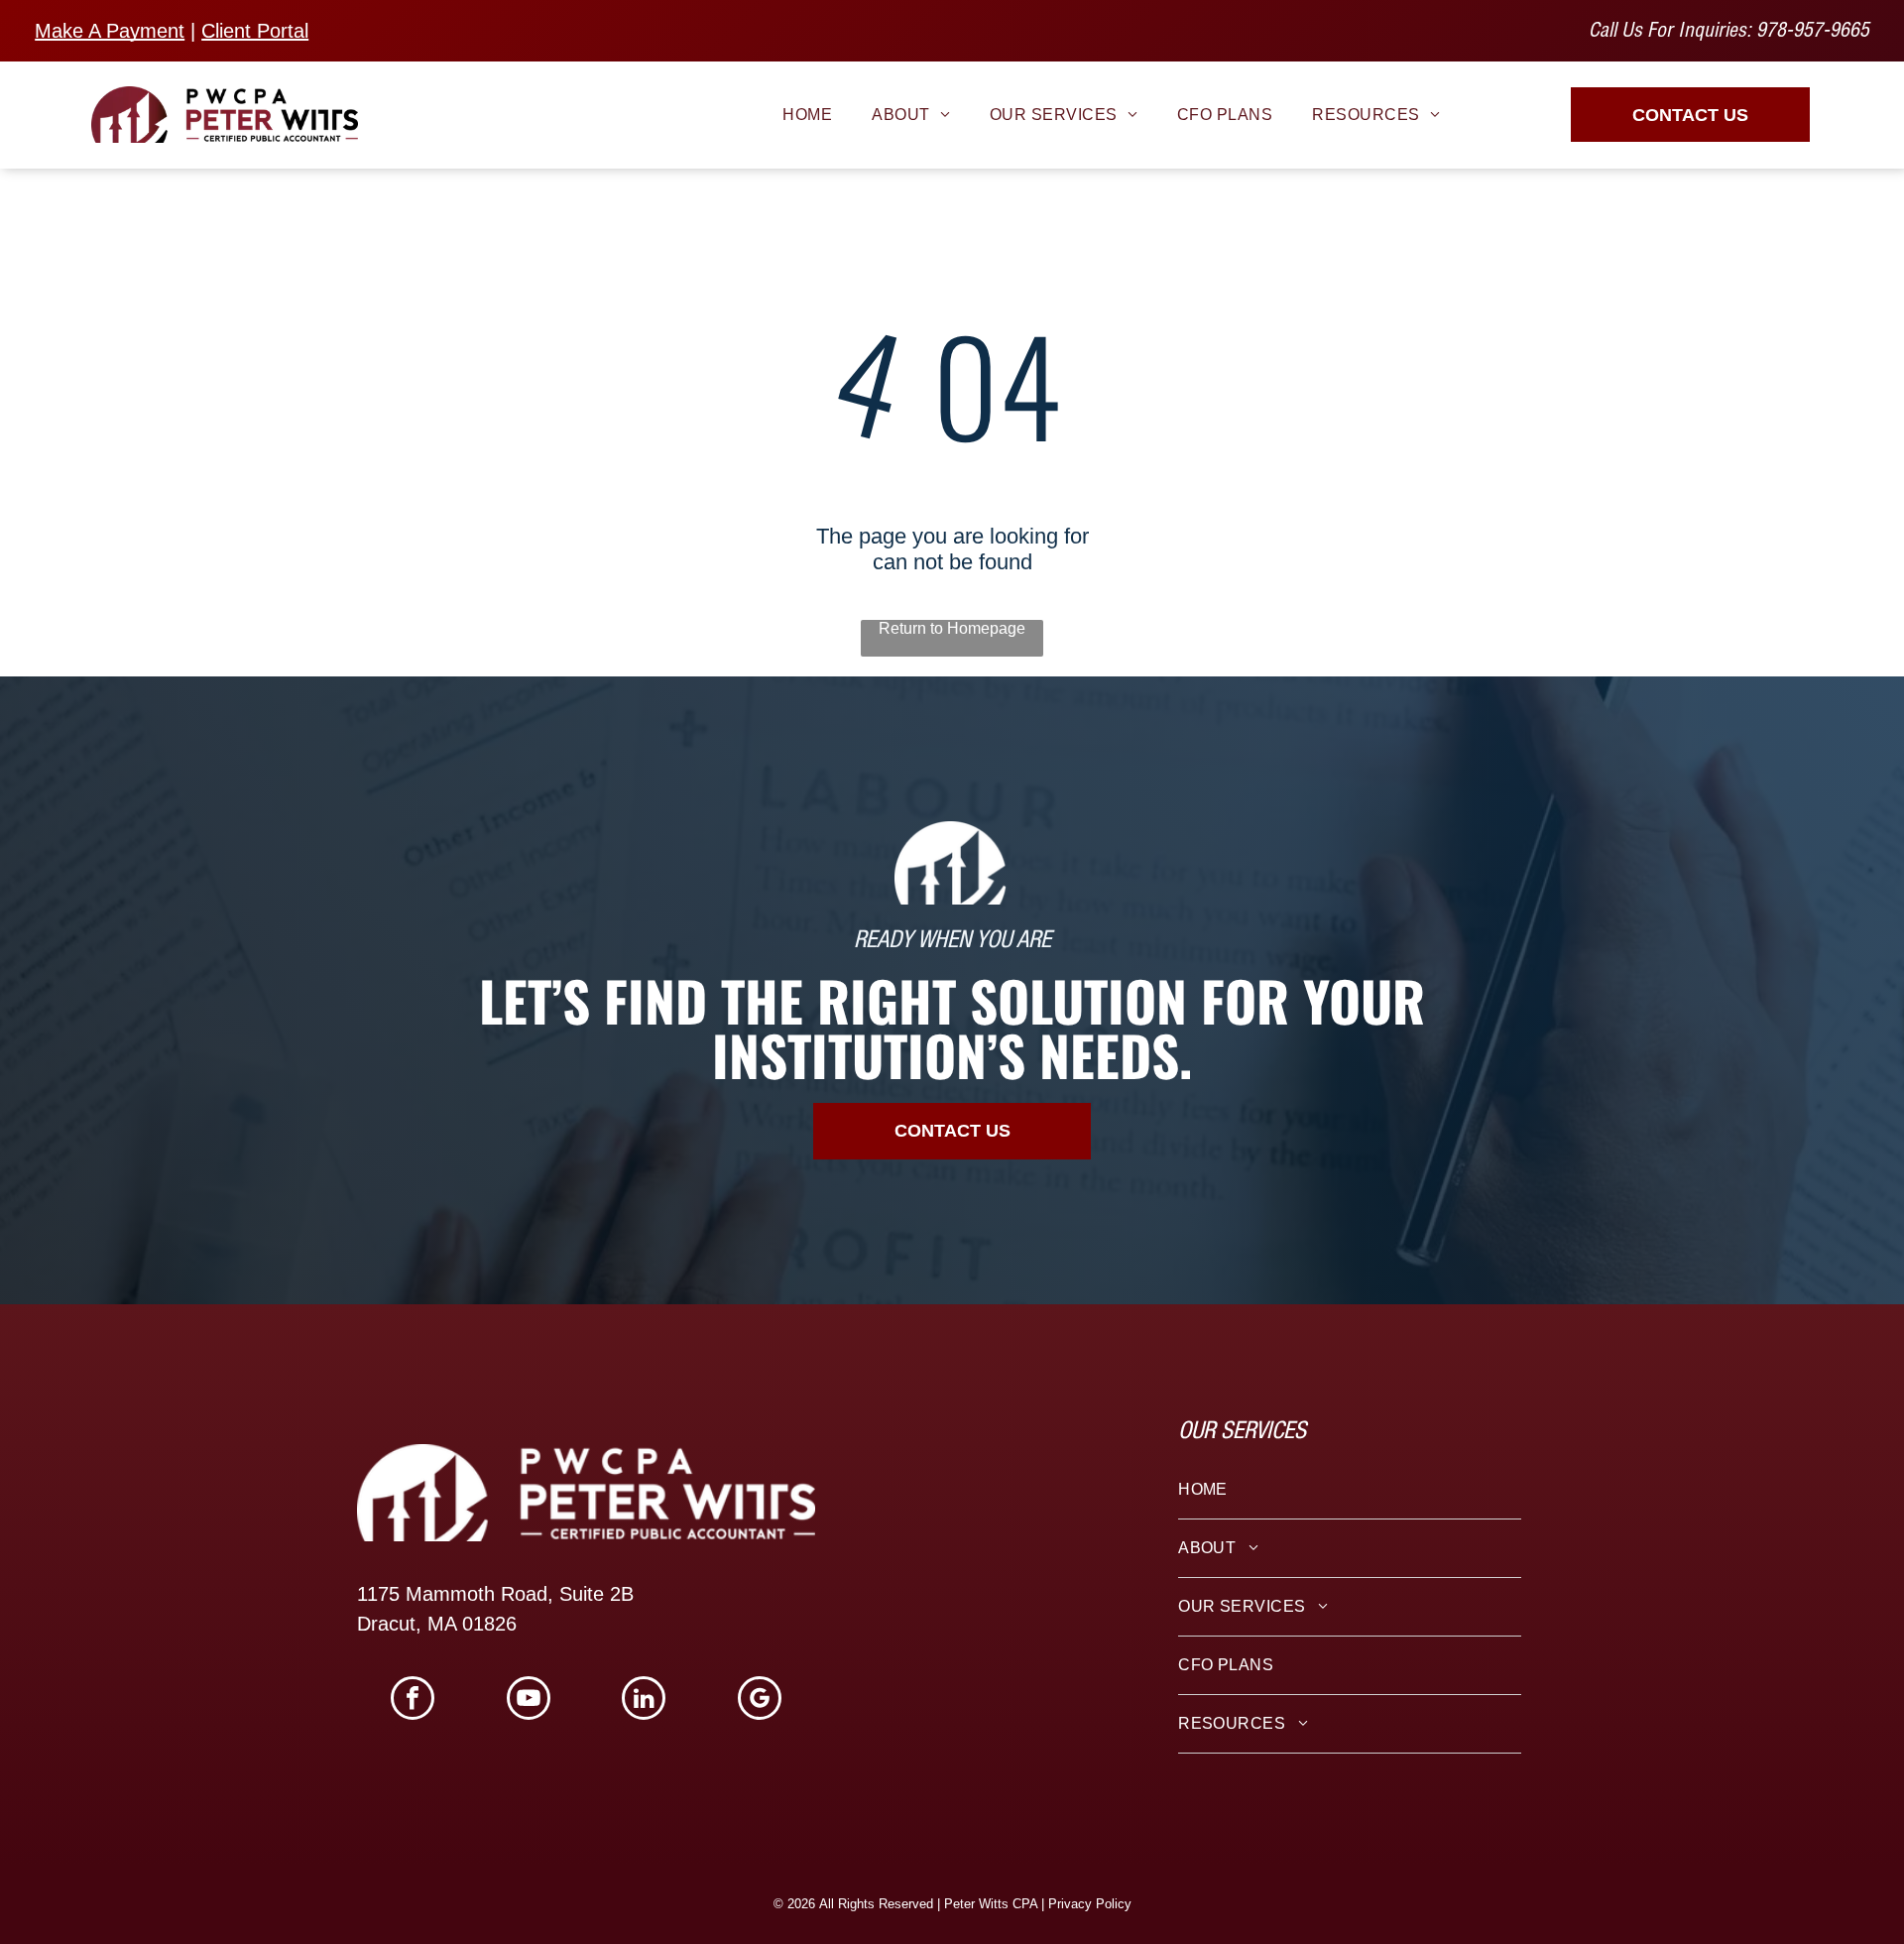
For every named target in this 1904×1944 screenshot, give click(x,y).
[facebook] (413, 1701)
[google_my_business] (760, 1701)
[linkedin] (644, 1701)
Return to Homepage (952, 628)
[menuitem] (807, 114)
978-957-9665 (1813, 33)
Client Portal (255, 31)
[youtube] (529, 1701)
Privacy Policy (1090, 1904)
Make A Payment (110, 31)
